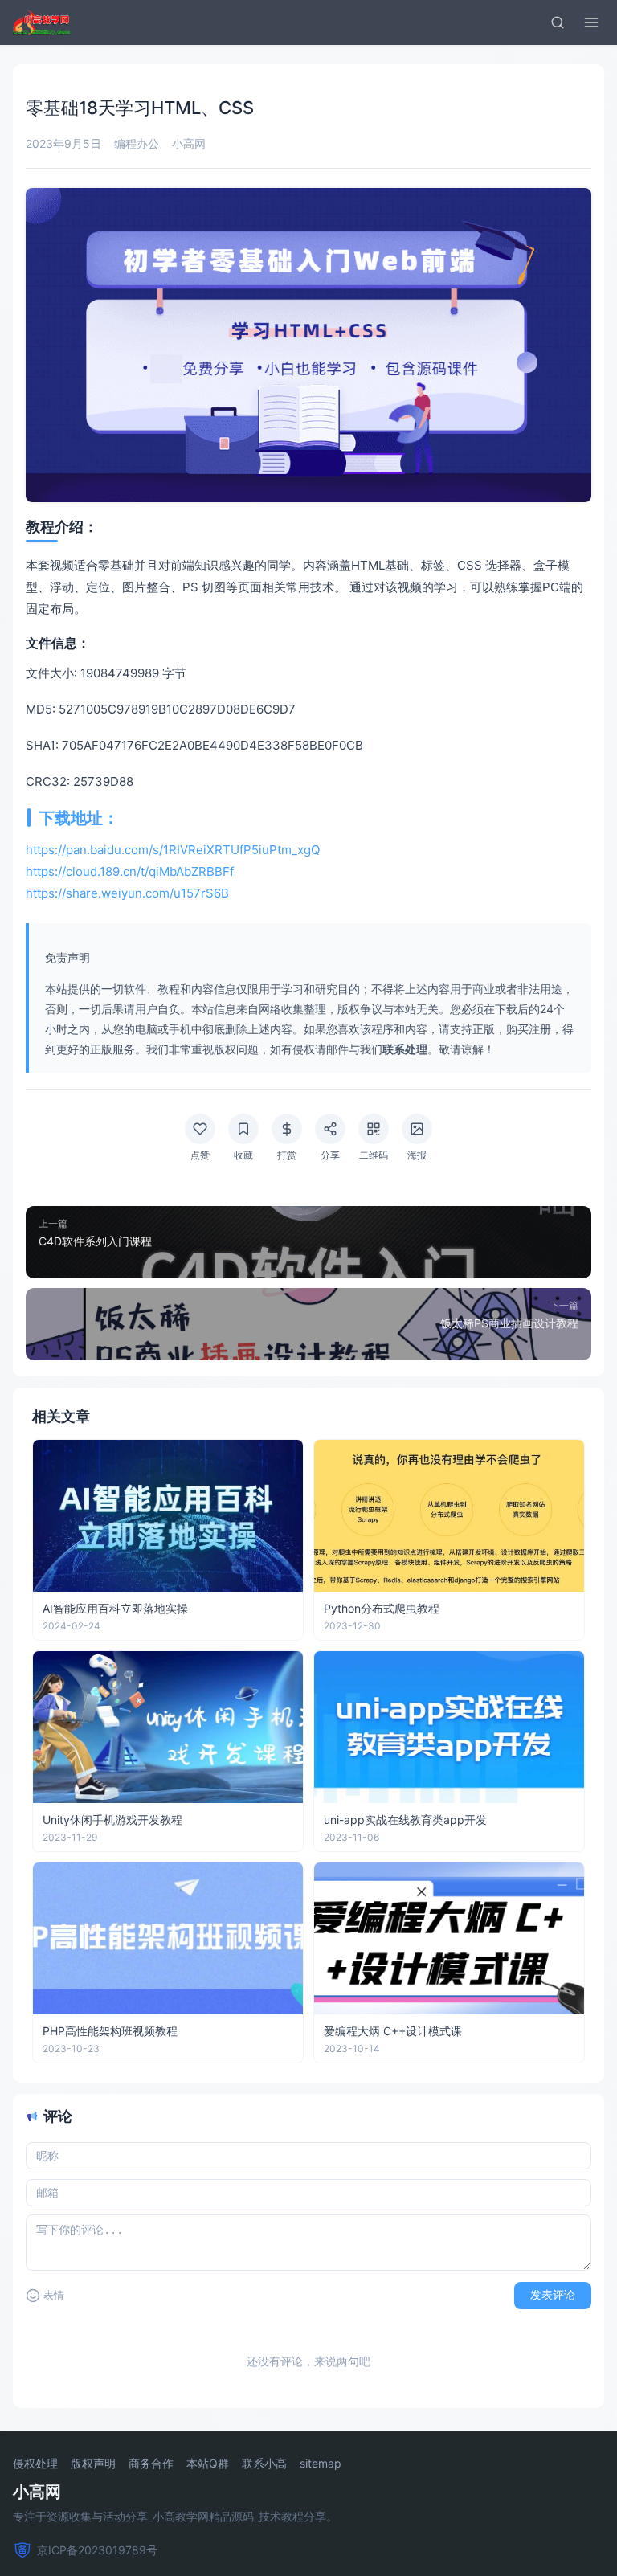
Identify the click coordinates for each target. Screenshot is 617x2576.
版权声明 (93, 2464)
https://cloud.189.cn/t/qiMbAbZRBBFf (130, 871)
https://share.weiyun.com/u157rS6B (127, 893)
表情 (54, 2295)
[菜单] (591, 22)
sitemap (321, 2464)
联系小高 (264, 2464)
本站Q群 (208, 2464)
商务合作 (151, 2464)
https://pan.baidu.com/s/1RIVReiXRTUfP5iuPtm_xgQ (173, 850)
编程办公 (137, 143)
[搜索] (558, 22)
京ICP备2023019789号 (97, 2550)
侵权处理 (35, 2464)
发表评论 (553, 2295)
